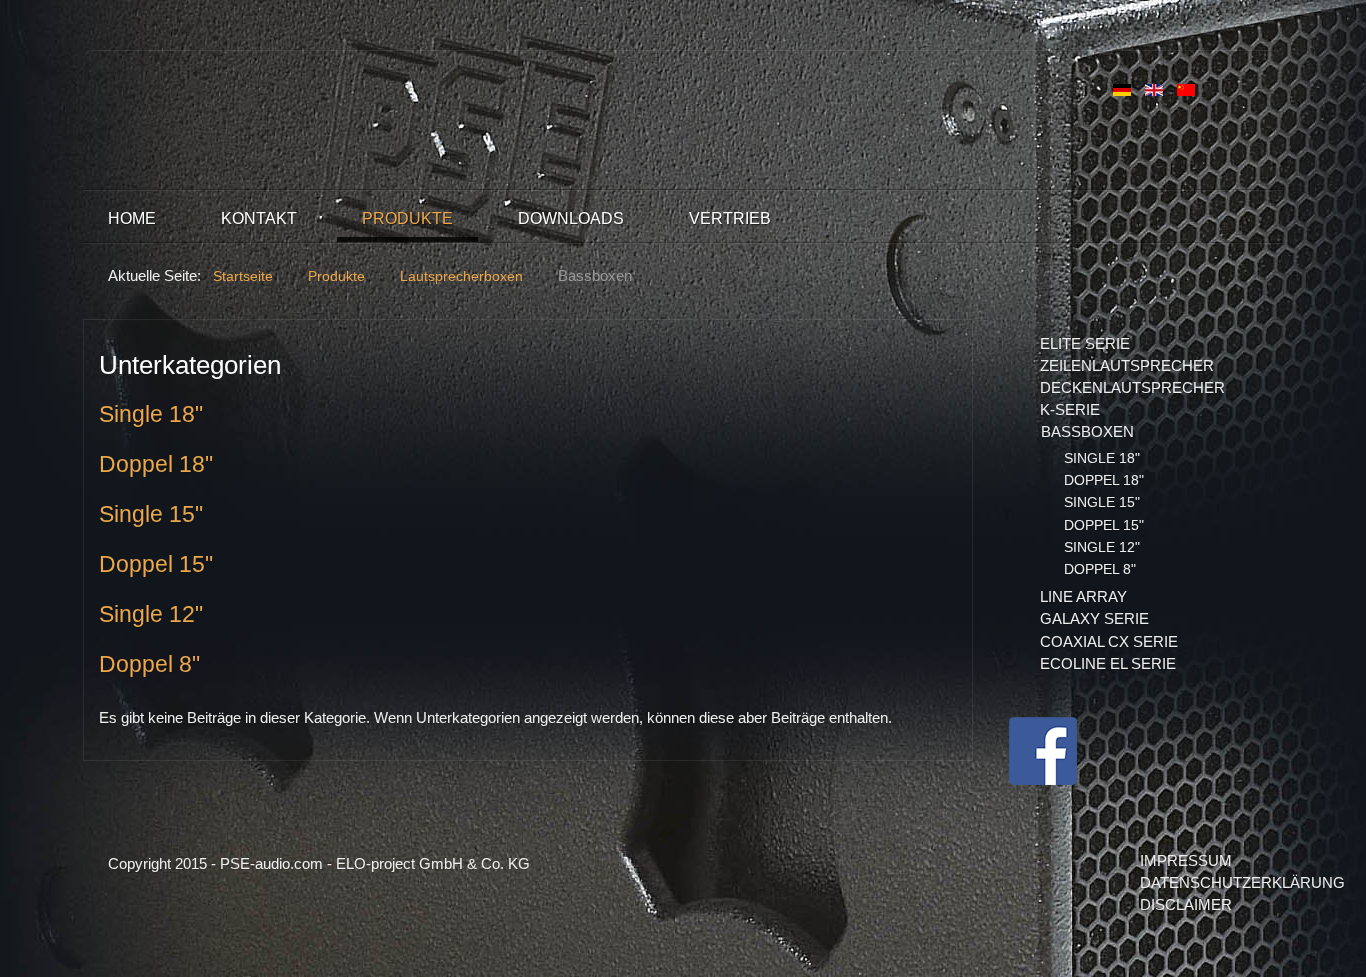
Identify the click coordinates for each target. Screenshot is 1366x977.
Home (132, 218)
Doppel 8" (149, 664)
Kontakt (259, 218)
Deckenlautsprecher (1132, 387)
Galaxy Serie (1094, 618)
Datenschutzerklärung (1199, 882)
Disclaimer (1186, 904)
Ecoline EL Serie (1108, 663)
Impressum (1186, 860)
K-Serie (1070, 409)
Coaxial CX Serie (1109, 641)
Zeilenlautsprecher (1127, 365)
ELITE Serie (1085, 343)
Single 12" (151, 614)
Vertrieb (730, 218)
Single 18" (151, 414)
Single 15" (151, 514)
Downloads (571, 218)
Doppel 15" (156, 564)
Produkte (407, 218)
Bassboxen (1087, 431)
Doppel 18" (156, 464)
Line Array (1083, 596)
